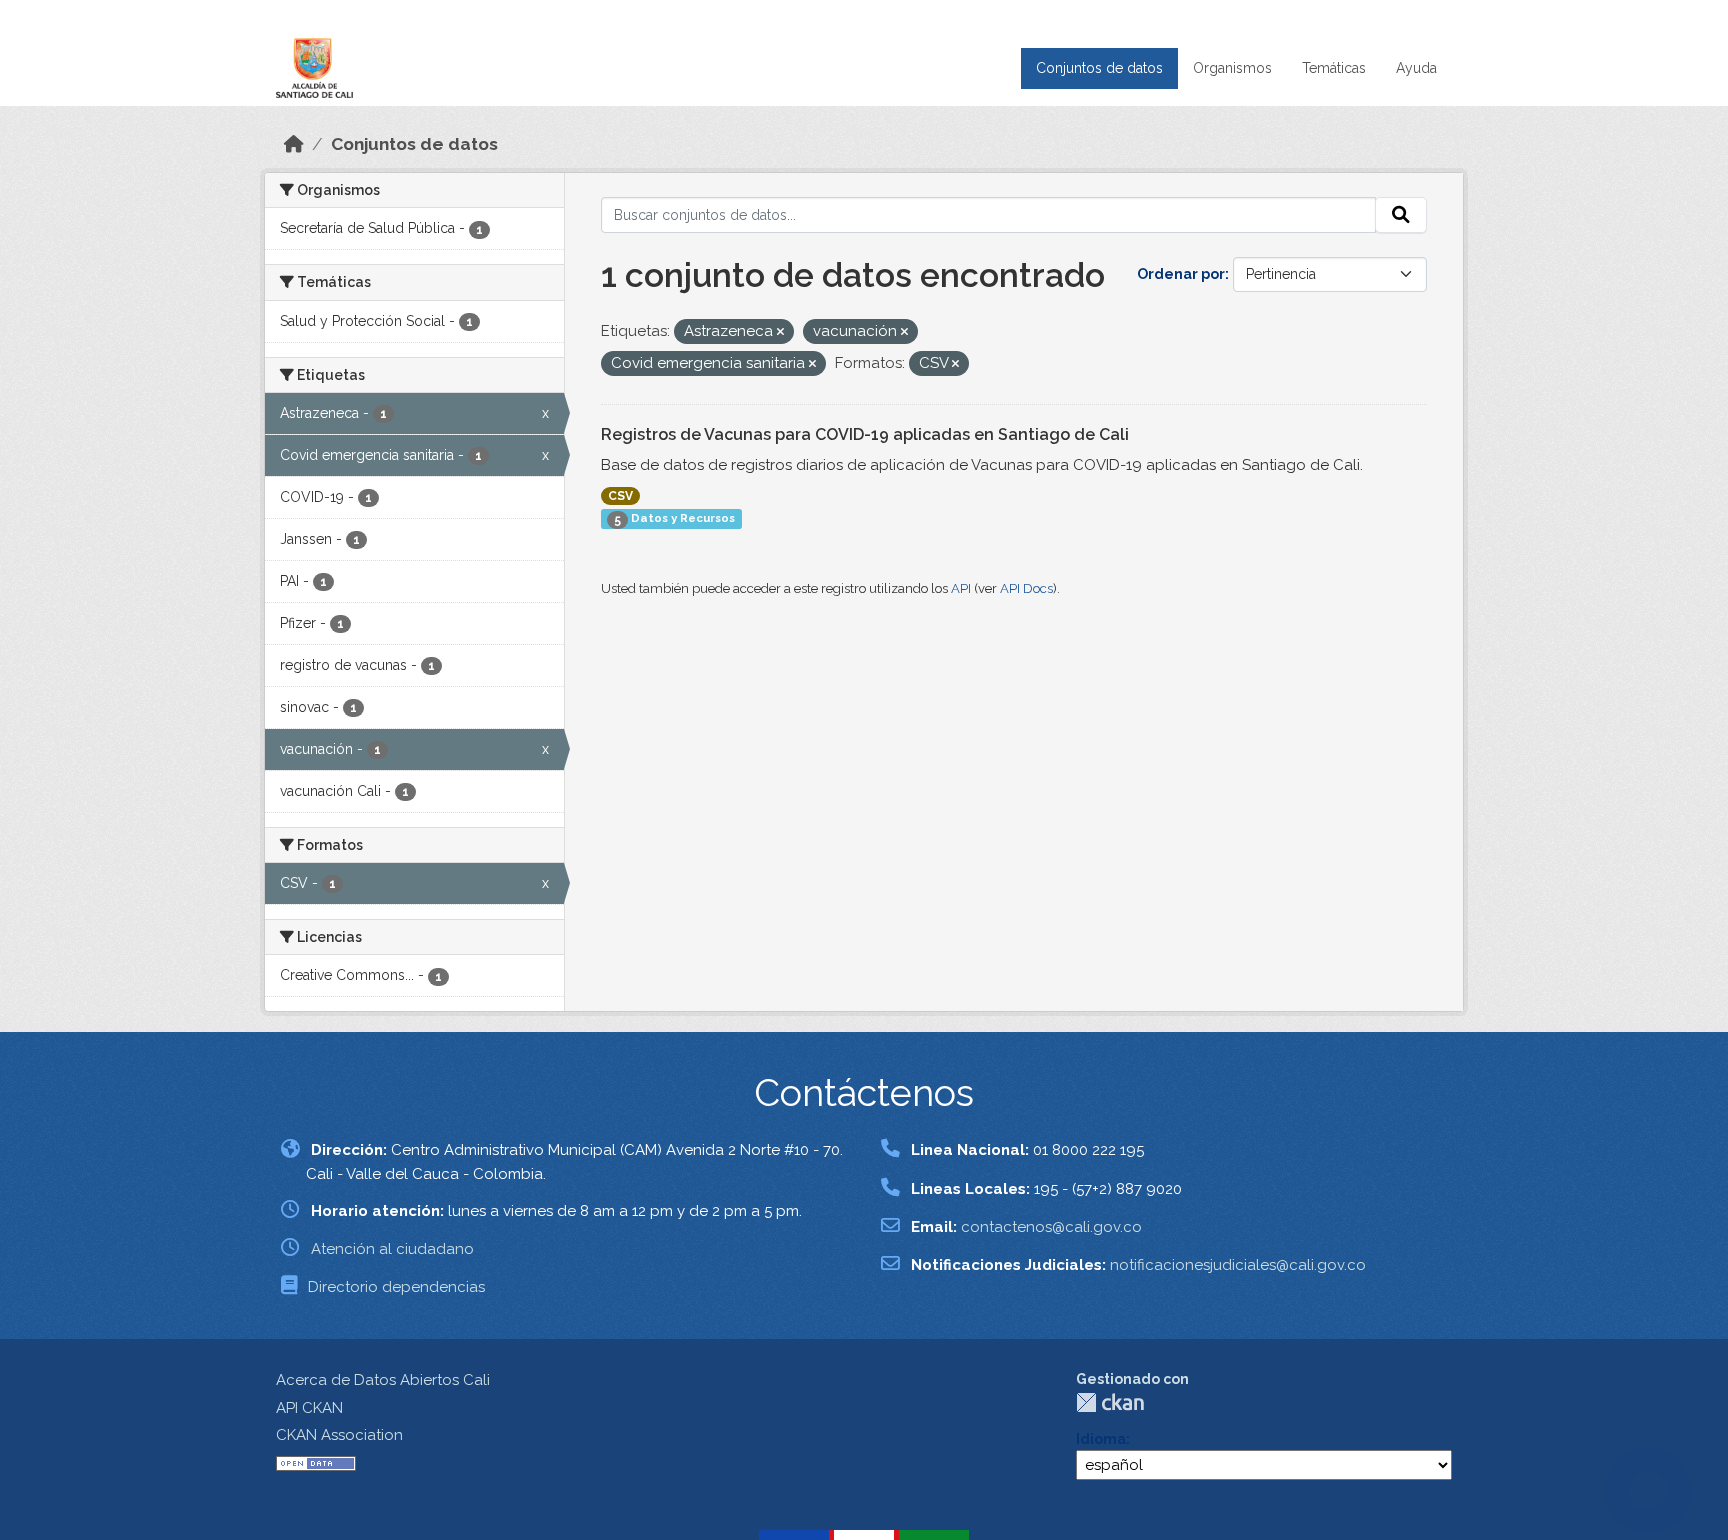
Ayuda (1416, 68)
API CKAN (309, 1408)
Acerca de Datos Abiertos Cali (383, 1380)
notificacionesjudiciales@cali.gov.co (1238, 1265)
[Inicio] (294, 144)
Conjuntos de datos (1099, 68)
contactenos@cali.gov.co (1051, 1227)
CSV (620, 496)
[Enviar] (1401, 215)
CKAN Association (339, 1435)
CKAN (1110, 1402)
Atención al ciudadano (392, 1249)
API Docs (1026, 588)
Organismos (1232, 68)
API (961, 588)
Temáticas (1334, 68)
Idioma (1101, 1439)
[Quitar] (780, 332)
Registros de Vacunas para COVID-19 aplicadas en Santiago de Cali (865, 434)
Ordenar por (1181, 274)
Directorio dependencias (396, 1287)
